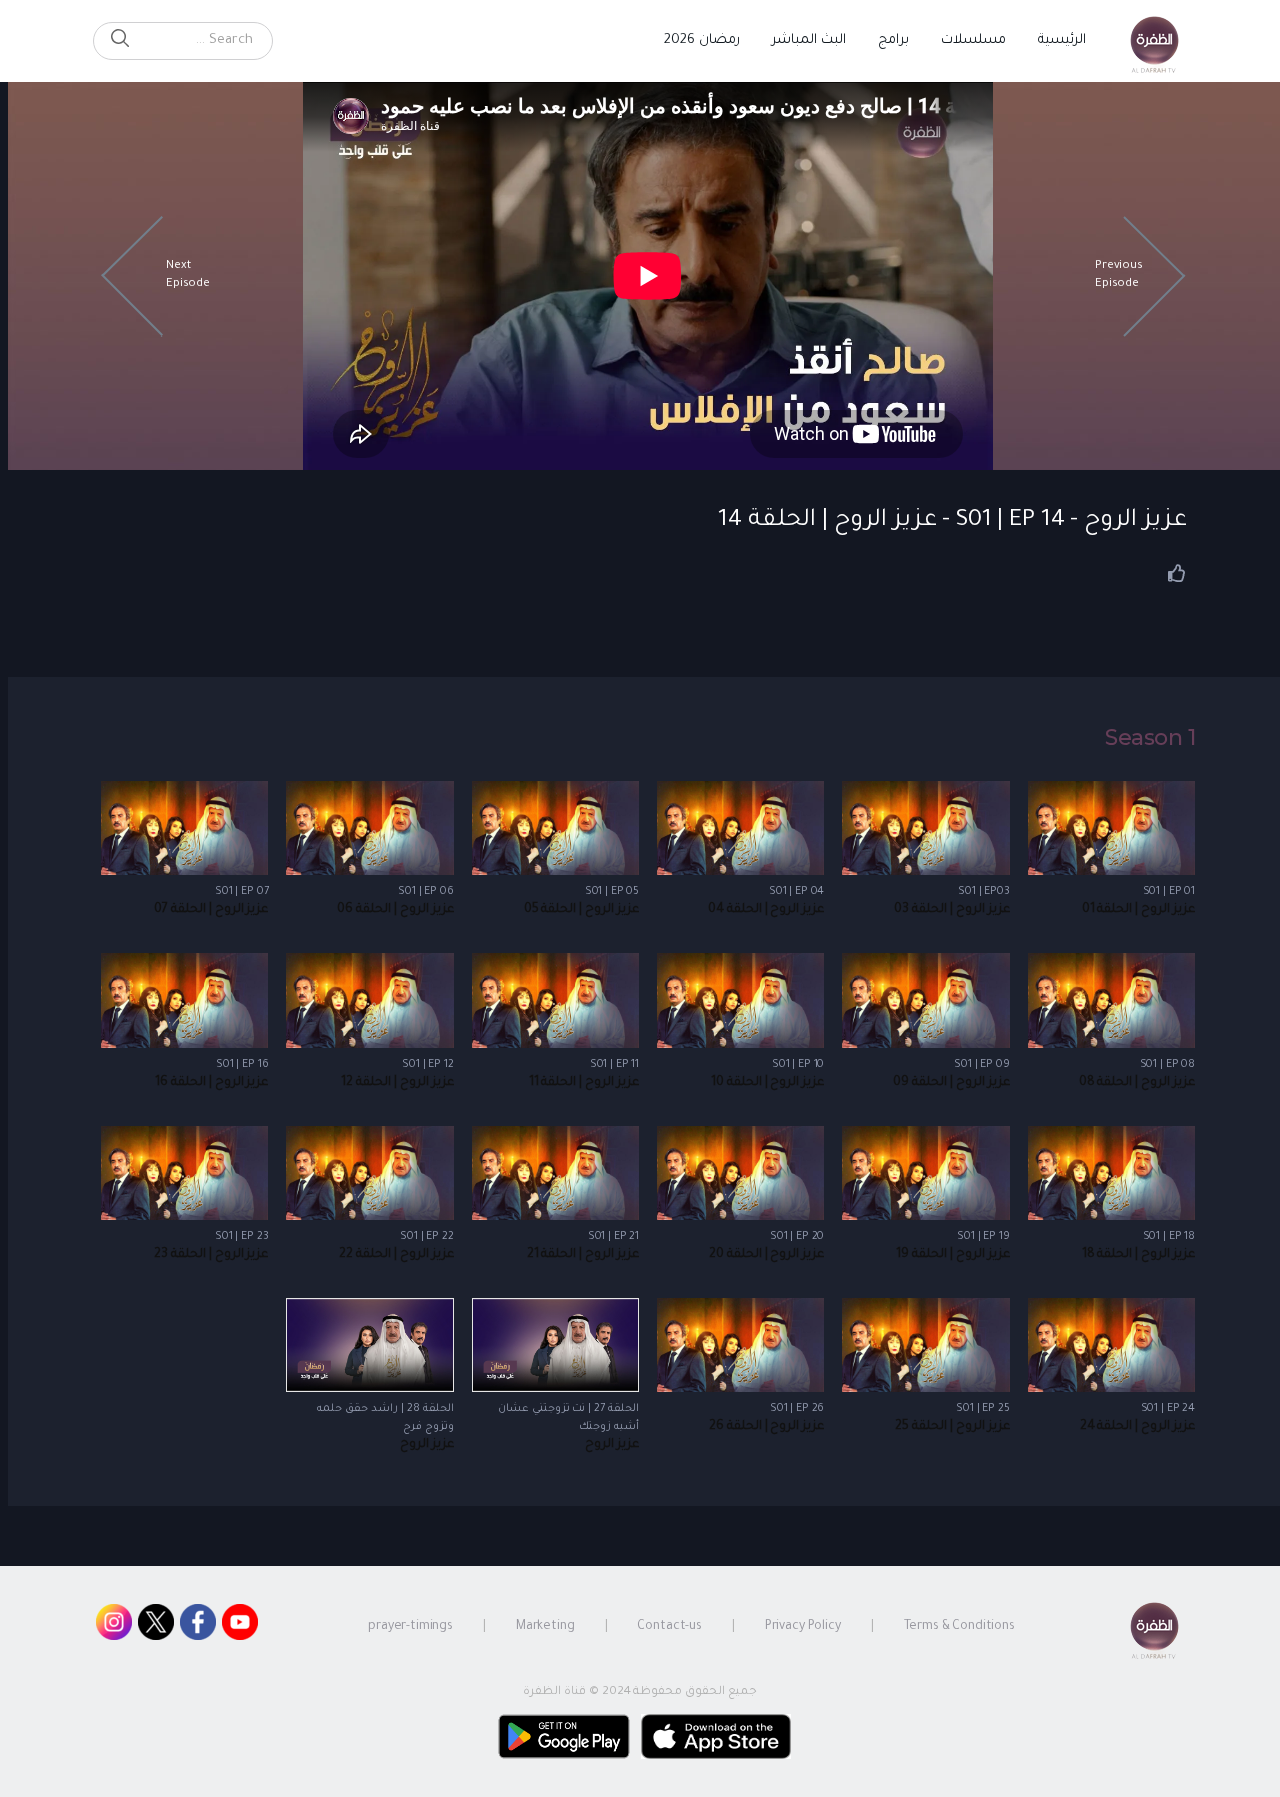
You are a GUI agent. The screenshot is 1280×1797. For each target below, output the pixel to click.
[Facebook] (198, 1627)
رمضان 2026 (702, 40)
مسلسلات (973, 40)
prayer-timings (410, 1627)
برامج (893, 40)
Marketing (545, 1627)
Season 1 (1150, 738)
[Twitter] (156, 1627)
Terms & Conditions (959, 1627)
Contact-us (669, 1627)
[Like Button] (1177, 573)
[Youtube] (240, 1627)
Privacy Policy (803, 1627)
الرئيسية (1062, 40)
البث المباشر (809, 40)
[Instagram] (114, 1627)
